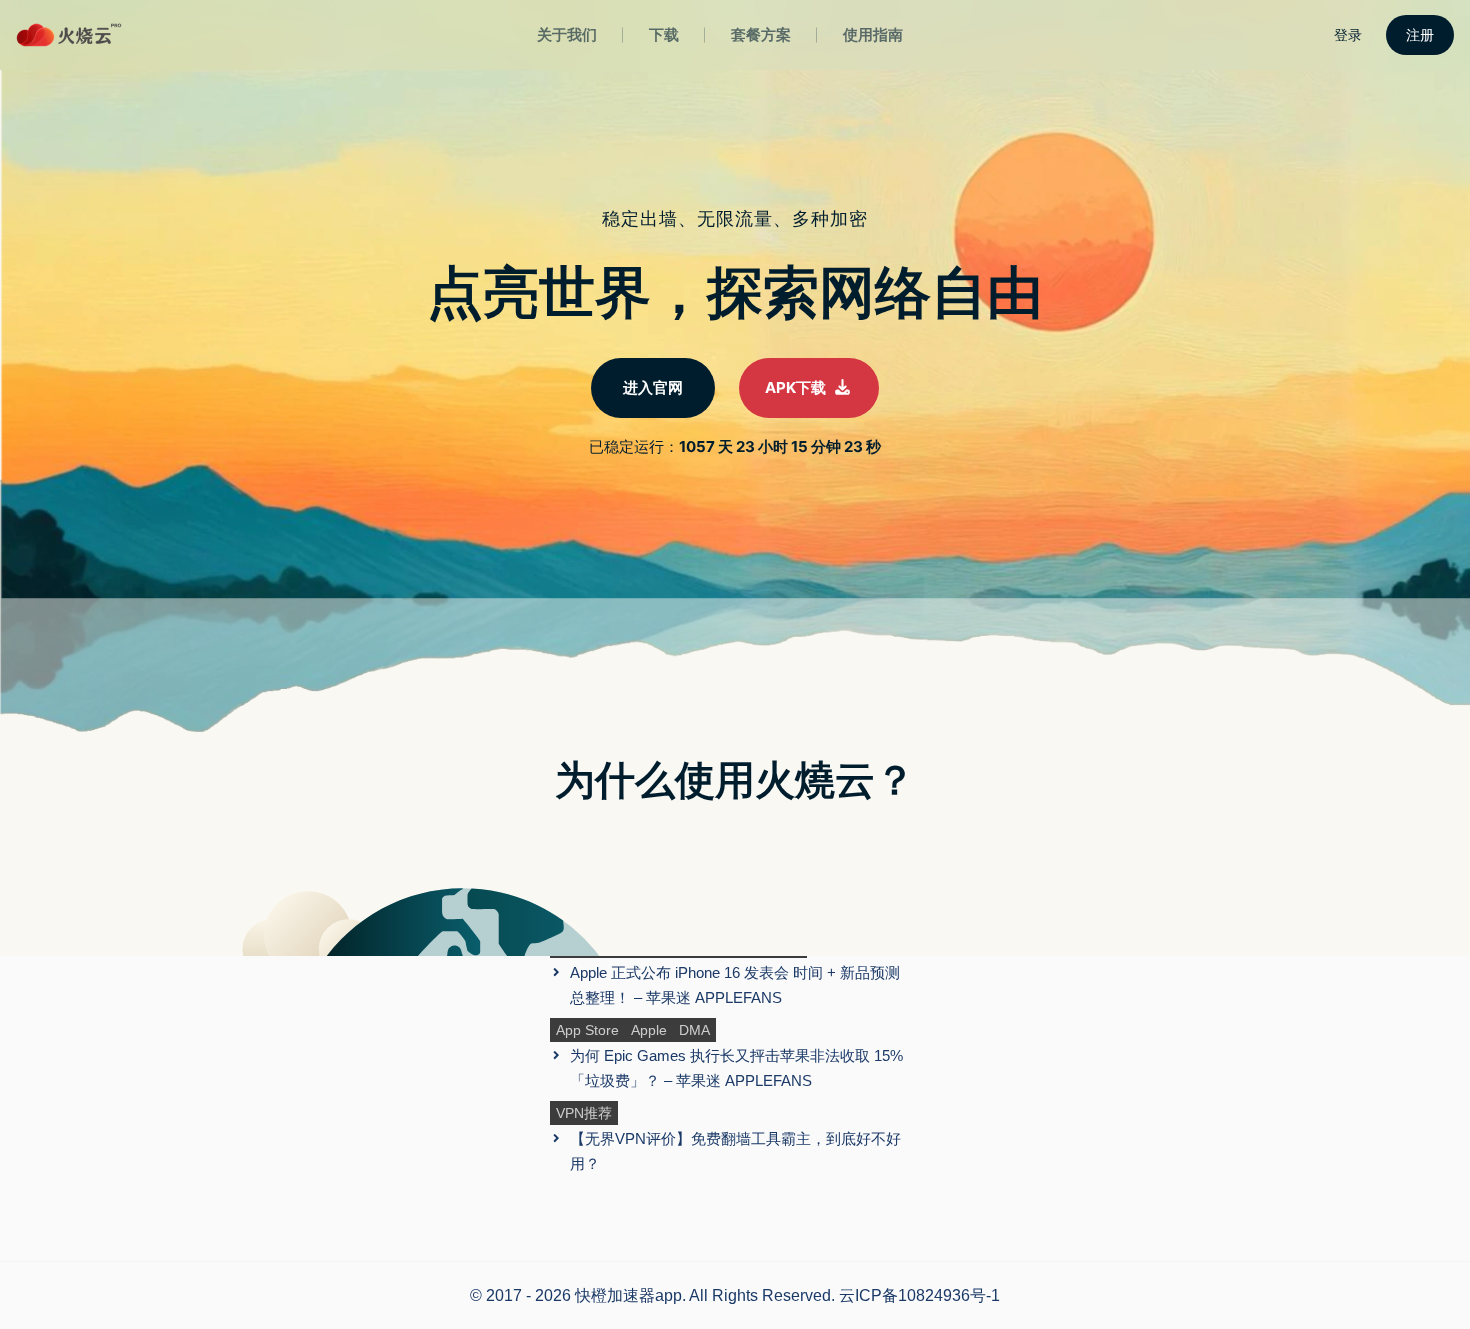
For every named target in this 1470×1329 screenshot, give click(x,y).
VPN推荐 (584, 1113)
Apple (649, 1030)
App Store (587, 1030)
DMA (694, 1030)
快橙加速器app (628, 1295)
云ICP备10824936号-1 (919, 1295)
